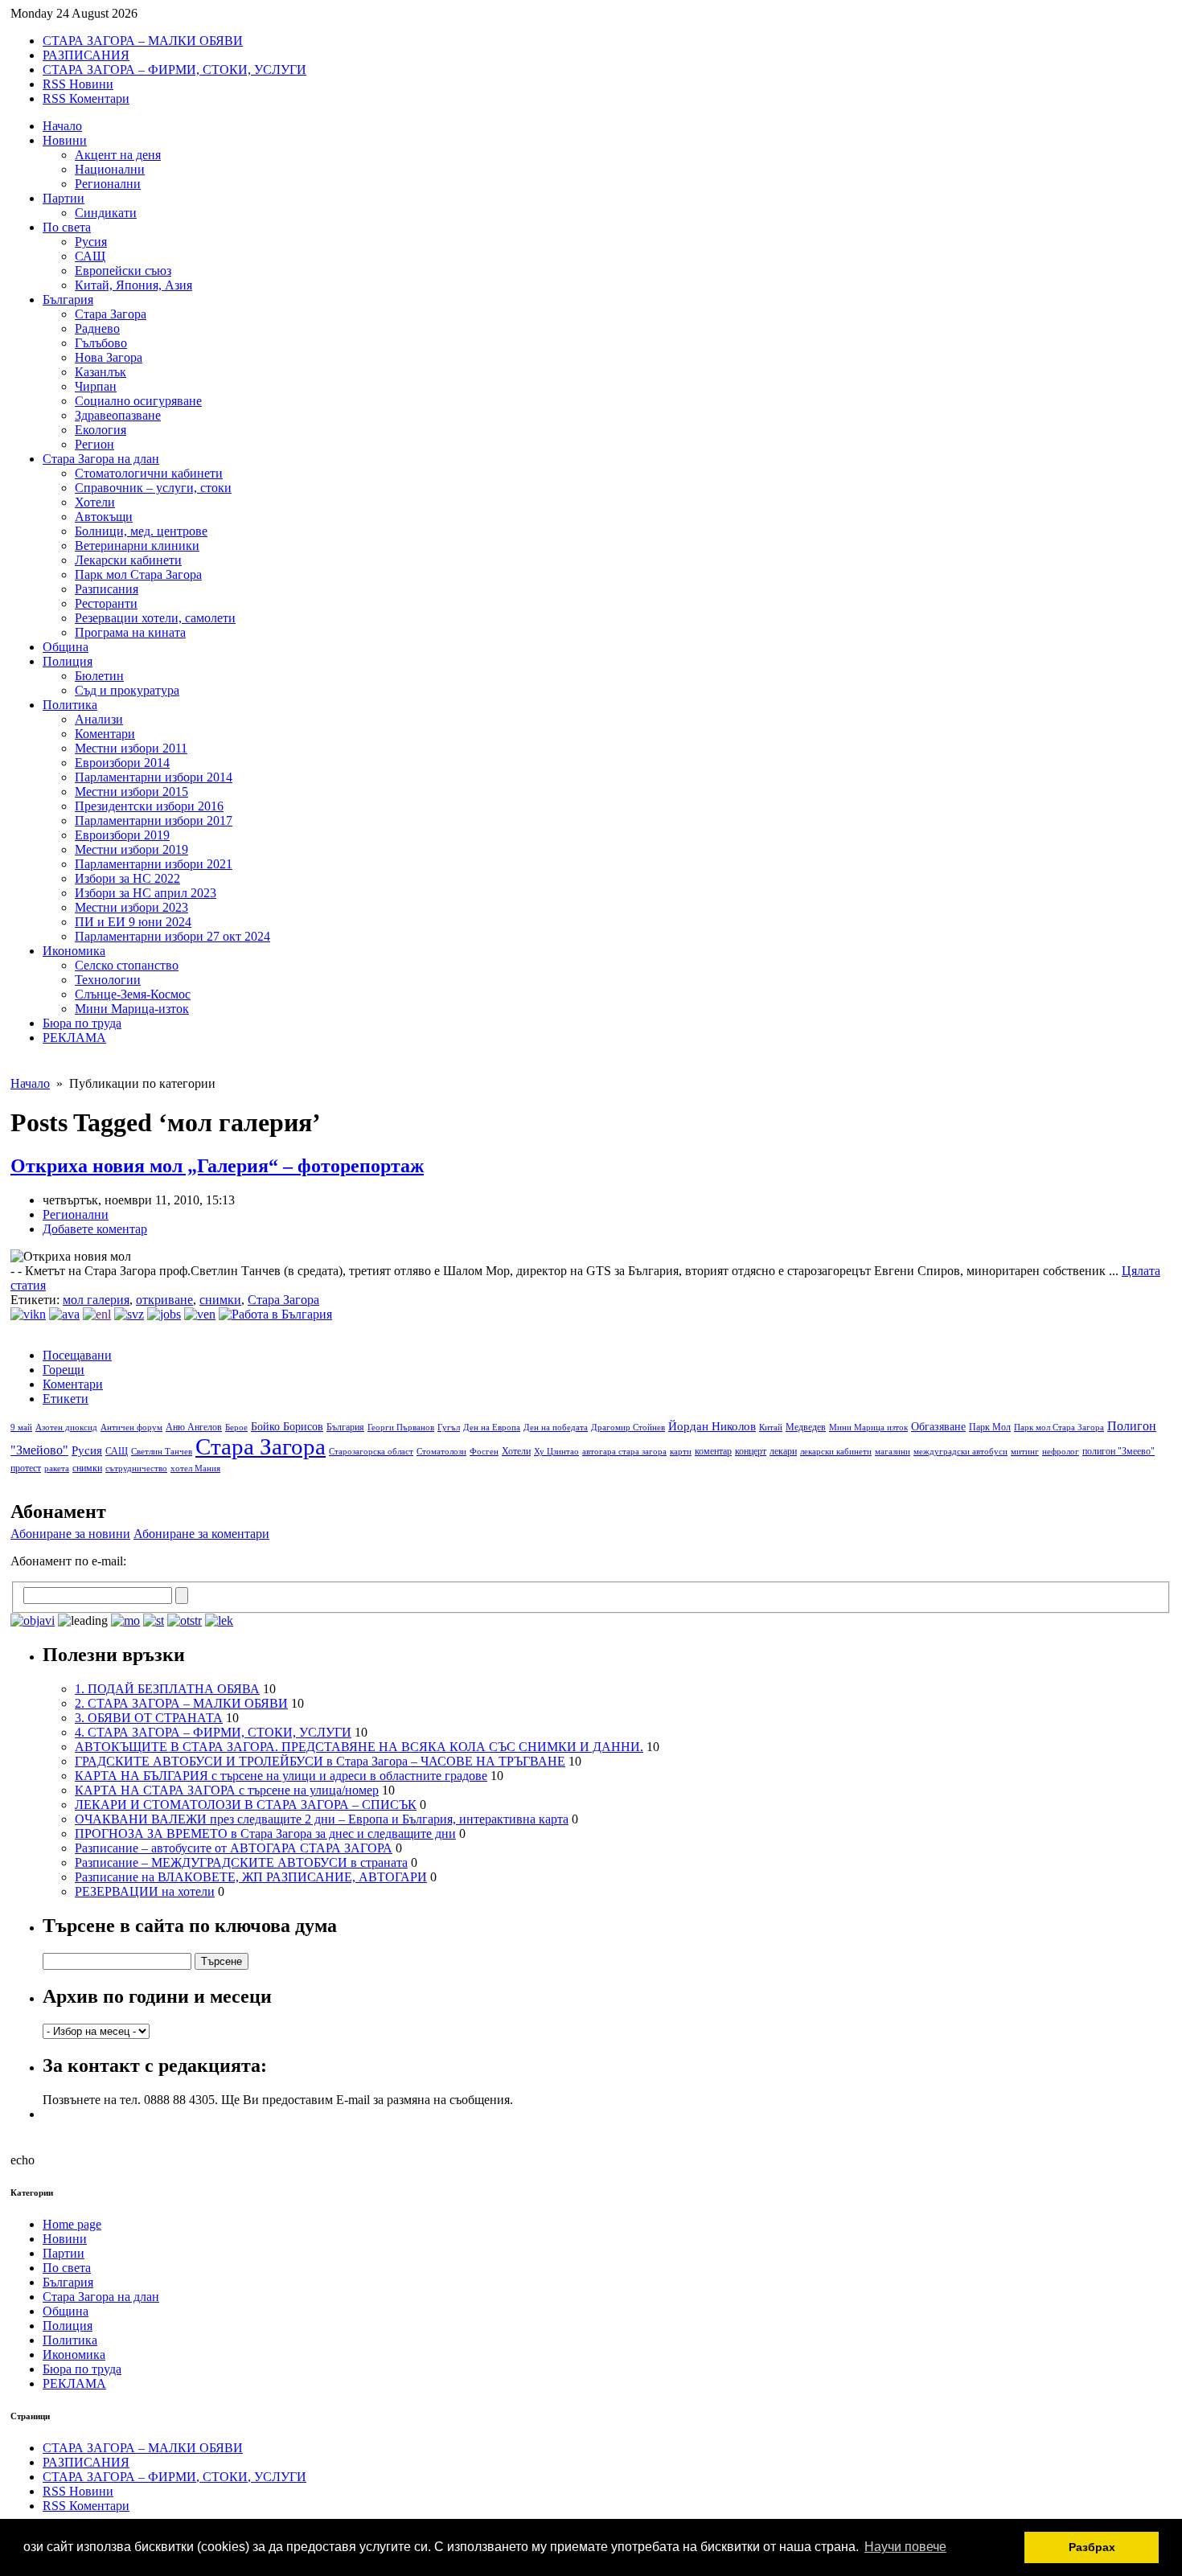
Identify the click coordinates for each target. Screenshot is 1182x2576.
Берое (236, 1427)
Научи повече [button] (905, 2547)
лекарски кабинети (836, 1452)
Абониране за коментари (201, 1534)
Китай (771, 1427)
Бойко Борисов (287, 1427)
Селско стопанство (127, 965)
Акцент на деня (118, 155)
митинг (1025, 1452)
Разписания (107, 589)
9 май (21, 1427)
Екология (101, 430)
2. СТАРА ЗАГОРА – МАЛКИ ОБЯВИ (181, 1703)
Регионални (108, 184)
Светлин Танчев (162, 1452)
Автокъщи (104, 517)
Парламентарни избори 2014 (154, 777)
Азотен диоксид (66, 1427)
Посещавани (77, 1355)
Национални (110, 169)
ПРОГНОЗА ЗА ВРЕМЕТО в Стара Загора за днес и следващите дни (265, 1834)
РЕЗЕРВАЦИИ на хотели (145, 1891)
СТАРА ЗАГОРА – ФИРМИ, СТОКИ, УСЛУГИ (174, 70)
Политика (70, 705)
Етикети (66, 1399)
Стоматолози (441, 1452)
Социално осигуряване (138, 401)
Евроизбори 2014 (122, 763)
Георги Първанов (401, 1427)
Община (66, 647)
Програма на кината (130, 632)
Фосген (484, 1452)
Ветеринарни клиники (137, 546)
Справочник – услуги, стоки (153, 488)
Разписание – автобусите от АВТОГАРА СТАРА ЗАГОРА (234, 1848)
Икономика (74, 951)
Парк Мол (990, 1427)
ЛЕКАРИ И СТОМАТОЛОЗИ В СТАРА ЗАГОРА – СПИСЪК (246, 1805)
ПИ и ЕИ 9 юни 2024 (133, 922)
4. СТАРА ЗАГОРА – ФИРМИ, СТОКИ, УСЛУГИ (213, 1732)
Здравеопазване (118, 415)
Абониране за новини (70, 1534)
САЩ (90, 256)
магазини (893, 1452)
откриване (164, 1300)
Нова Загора (109, 357)
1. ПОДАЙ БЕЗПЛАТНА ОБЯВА (167, 1689)
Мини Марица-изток (132, 1009)
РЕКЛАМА (74, 1038)
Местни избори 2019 (131, 849)
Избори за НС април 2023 (146, 893)
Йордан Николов (712, 1426)
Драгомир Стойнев (628, 1427)
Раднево (97, 328)
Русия (91, 242)
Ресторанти (106, 603)
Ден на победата (556, 1427)
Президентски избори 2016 (149, 806)
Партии (64, 198)
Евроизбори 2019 (122, 835)
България (68, 299)
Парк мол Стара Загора (138, 574)
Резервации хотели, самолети (155, 618)
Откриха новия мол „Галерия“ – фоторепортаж (217, 1166)
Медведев (806, 1427)
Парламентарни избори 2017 (154, 820)
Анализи (99, 719)
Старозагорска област (371, 1452)
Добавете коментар (95, 1229)
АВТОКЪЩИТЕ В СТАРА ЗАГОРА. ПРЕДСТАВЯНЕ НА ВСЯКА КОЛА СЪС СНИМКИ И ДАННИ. (359, 1747)
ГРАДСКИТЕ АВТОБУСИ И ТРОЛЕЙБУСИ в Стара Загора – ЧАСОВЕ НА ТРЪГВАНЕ (320, 1761)
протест (26, 1468)
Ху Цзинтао (556, 1452)
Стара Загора (111, 314)
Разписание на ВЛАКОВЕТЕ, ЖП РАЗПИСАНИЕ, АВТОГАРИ (251, 1877)
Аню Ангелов (194, 1427)
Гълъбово (101, 343)
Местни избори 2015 (131, 792)
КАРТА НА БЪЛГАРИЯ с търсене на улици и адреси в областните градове (281, 1776)
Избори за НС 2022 (127, 878)
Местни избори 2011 (131, 748)
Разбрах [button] (1092, 2547)
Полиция (68, 661)
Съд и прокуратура (127, 690)
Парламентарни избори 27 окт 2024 (172, 936)
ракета (57, 1468)
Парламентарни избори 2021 (154, 864)
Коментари (105, 734)
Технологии (108, 980)
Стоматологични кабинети (149, 473)
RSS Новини (78, 84)
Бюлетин (99, 676)
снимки (220, 1300)
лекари (783, 1451)
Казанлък (101, 372)
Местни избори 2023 (131, 907)
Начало (62, 126)
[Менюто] (200, 1314)
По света (67, 227)
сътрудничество (136, 1468)
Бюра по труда (82, 1023)
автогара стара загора (624, 1452)
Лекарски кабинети (128, 560)
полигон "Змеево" (1118, 1451)
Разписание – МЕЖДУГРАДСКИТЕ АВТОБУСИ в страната (241, 1862)
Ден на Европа (492, 1427)
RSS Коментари (86, 98)
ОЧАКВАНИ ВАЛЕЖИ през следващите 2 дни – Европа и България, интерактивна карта (322, 1819)
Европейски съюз (123, 271)
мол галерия (96, 1300)
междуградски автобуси (960, 1452)
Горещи (64, 1370)
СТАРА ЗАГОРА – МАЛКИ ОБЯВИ (143, 41)
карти (681, 1452)
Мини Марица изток (868, 1427)
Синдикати (106, 213)
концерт (751, 1451)
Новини (65, 140)
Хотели (95, 502)
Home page (72, 2224)
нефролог (1061, 1452)
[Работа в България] (275, 1314)
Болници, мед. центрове (141, 531)
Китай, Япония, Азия (133, 285)
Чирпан (96, 386)
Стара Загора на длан (101, 459)
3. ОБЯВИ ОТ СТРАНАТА (149, 1718)
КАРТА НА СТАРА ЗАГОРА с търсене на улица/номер (227, 1790)
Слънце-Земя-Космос (133, 994)
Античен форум (131, 1427)
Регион (94, 444)
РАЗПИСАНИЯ (86, 55)
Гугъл (449, 1427)
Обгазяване (938, 1427)
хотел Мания (195, 1468)
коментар (713, 1451)
